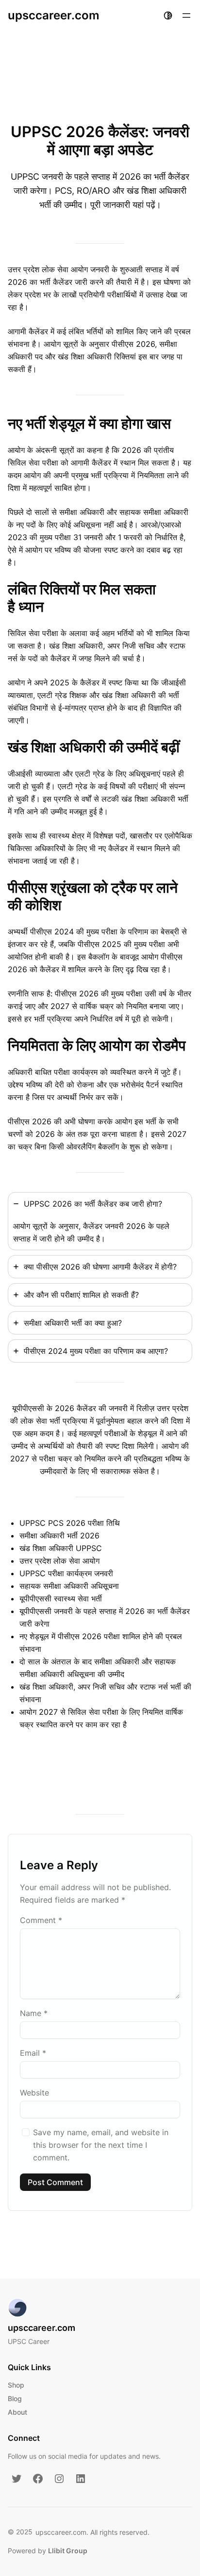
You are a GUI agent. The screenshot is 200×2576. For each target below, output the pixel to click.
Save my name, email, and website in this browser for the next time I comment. (101, 2145)
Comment (41, 1920)
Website (34, 2093)
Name (34, 2013)
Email (33, 2053)
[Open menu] (186, 16)
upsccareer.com (54, 15)
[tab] (100, 1221)
